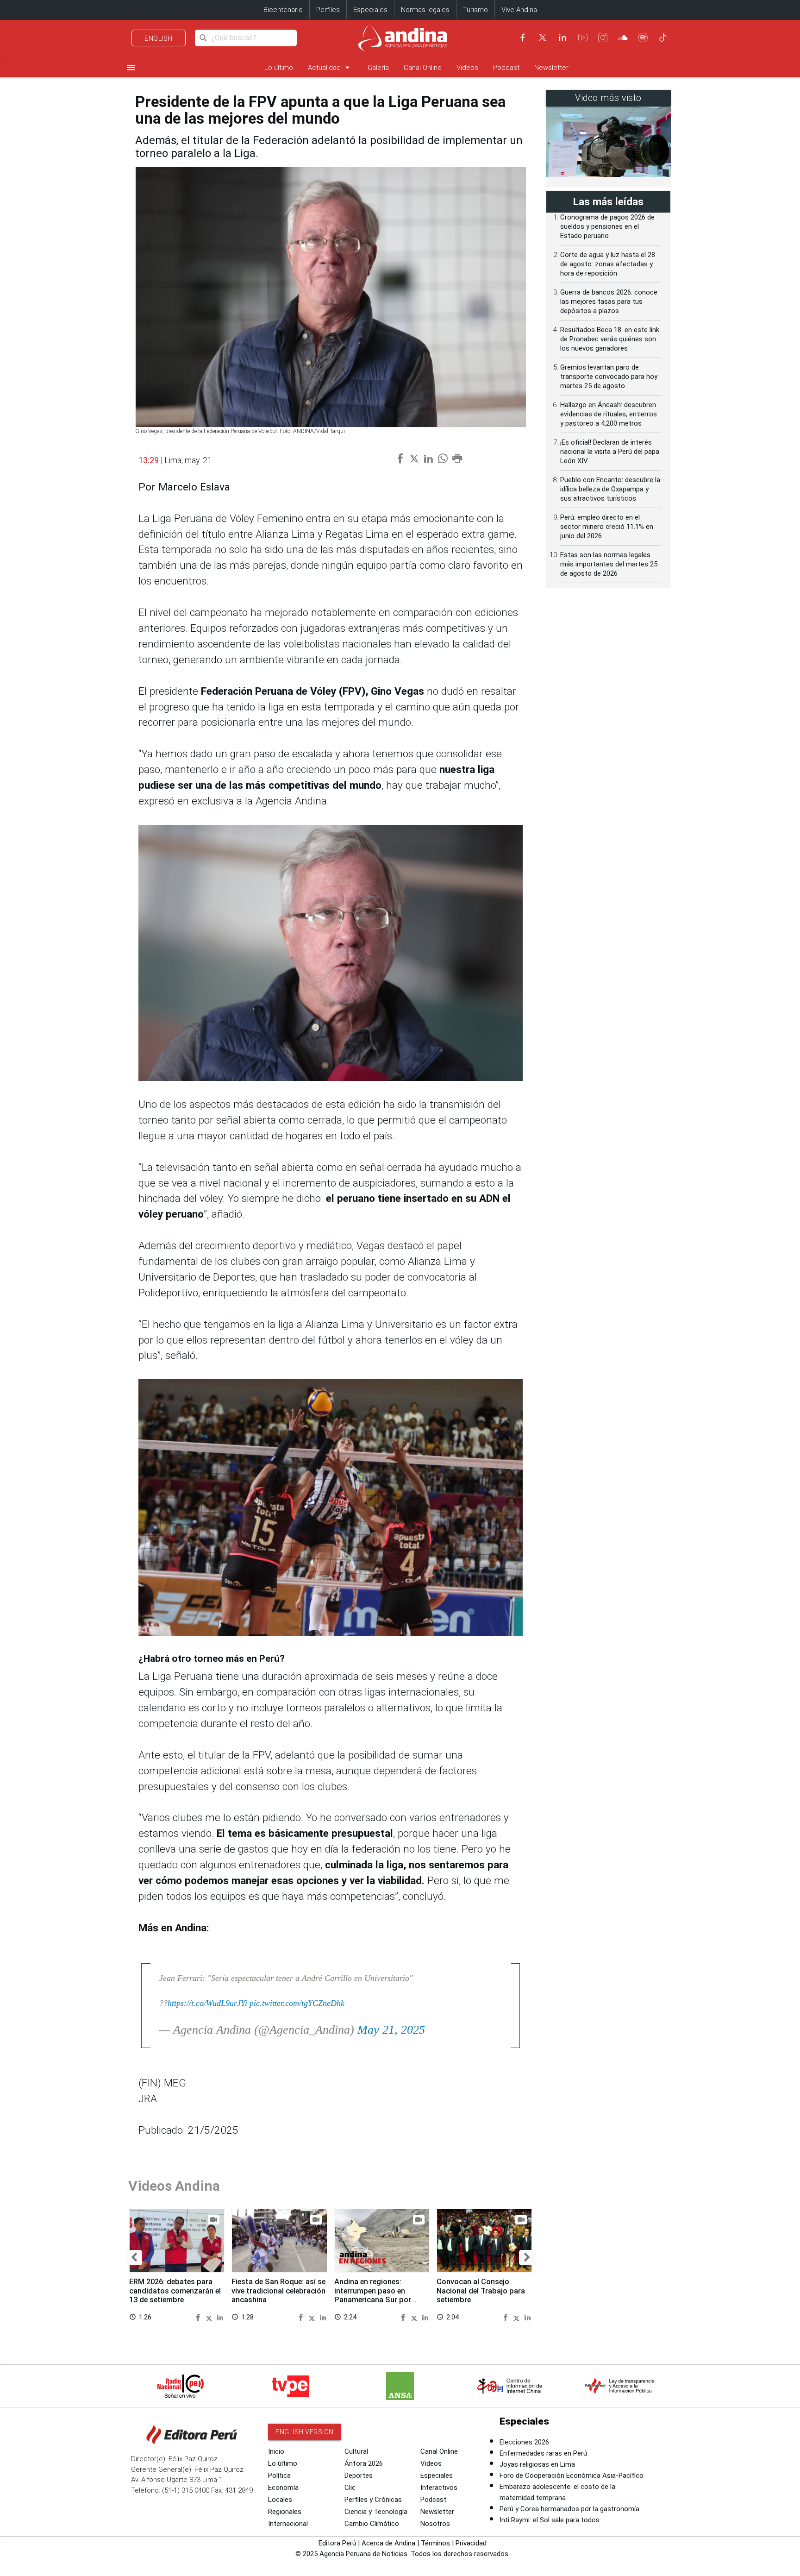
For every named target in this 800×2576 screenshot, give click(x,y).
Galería (378, 68)
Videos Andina (174, 2186)
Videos (467, 68)
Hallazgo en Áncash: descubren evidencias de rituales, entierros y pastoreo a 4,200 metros (609, 414)
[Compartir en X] (210, 2317)
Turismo (475, 10)
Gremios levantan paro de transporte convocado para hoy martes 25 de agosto (609, 377)
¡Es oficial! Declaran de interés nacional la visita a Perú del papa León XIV (610, 452)
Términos (435, 2543)
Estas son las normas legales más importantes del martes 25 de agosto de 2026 (609, 564)
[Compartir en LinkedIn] (220, 2317)
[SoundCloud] (623, 38)
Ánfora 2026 (364, 2463)
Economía (283, 2488)
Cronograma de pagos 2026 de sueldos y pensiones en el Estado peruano (607, 226)
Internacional (288, 2524)
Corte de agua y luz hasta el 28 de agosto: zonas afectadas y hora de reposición (608, 264)
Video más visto (608, 98)
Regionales (285, 2512)
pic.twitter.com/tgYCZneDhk (297, 2003)
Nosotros (435, 2524)
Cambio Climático (372, 2524)
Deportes (359, 2475)
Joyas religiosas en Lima (537, 2464)
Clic (350, 2488)
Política (279, 2475)
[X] (543, 38)
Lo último (279, 68)
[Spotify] (643, 38)
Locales (280, 2500)
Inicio (276, 2451)
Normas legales (425, 10)
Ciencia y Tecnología (376, 2512)
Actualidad (330, 67)
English (159, 38)
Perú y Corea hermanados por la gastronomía (569, 2509)
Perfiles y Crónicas (373, 2500)
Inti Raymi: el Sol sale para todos (550, 2520)
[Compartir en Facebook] (199, 2317)
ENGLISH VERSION (305, 2432)
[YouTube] (583, 38)
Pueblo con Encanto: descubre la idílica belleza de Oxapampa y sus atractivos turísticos (610, 489)
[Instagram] (603, 38)
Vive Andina (519, 10)
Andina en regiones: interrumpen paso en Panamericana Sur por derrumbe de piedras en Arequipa (375, 2300)
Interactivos (439, 2488)
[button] (134, 2258)
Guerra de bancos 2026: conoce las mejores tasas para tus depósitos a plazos (609, 302)
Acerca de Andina (388, 2543)
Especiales (370, 10)
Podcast (506, 68)
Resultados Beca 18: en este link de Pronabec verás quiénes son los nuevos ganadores (610, 339)
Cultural (356, 2451)
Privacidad (471, 2543)
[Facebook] (523, 38)
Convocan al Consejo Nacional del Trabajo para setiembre (481, 2291)
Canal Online (423, 68)
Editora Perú (337, 2543)
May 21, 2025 (391, 2030)
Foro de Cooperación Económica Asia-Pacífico (572, 2475)
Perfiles (328, 10)
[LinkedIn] (562, 38)
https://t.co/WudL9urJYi (207, 2003)
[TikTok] (663, 38)
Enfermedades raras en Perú (543, 2453)
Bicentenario (283, 10)
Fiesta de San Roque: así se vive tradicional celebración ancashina (278, 2291)
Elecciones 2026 (524, 2442)
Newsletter (551, 68)
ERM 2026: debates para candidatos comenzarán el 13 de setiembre (175, 2291)
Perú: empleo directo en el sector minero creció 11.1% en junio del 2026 (607, 527)
